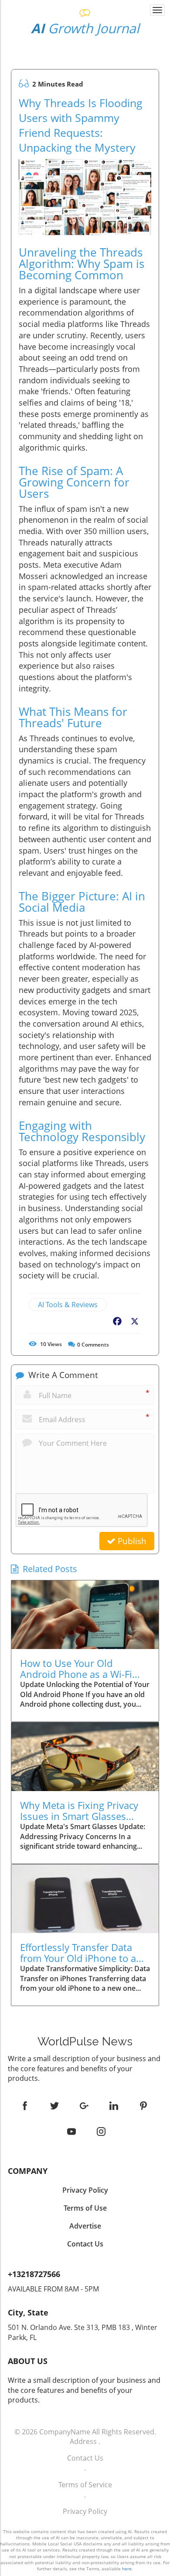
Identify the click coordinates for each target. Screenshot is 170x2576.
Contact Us (85, 2458)
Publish (131, 1541)
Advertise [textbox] (85, 2226)
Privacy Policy (85, 2511)
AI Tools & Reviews (68, 1305)
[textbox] (85, 29)
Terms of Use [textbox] (85, 2208)
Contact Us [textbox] (85, 2244)
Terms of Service (85, 2485)
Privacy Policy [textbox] (85, 2190)
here (127, 2569)
